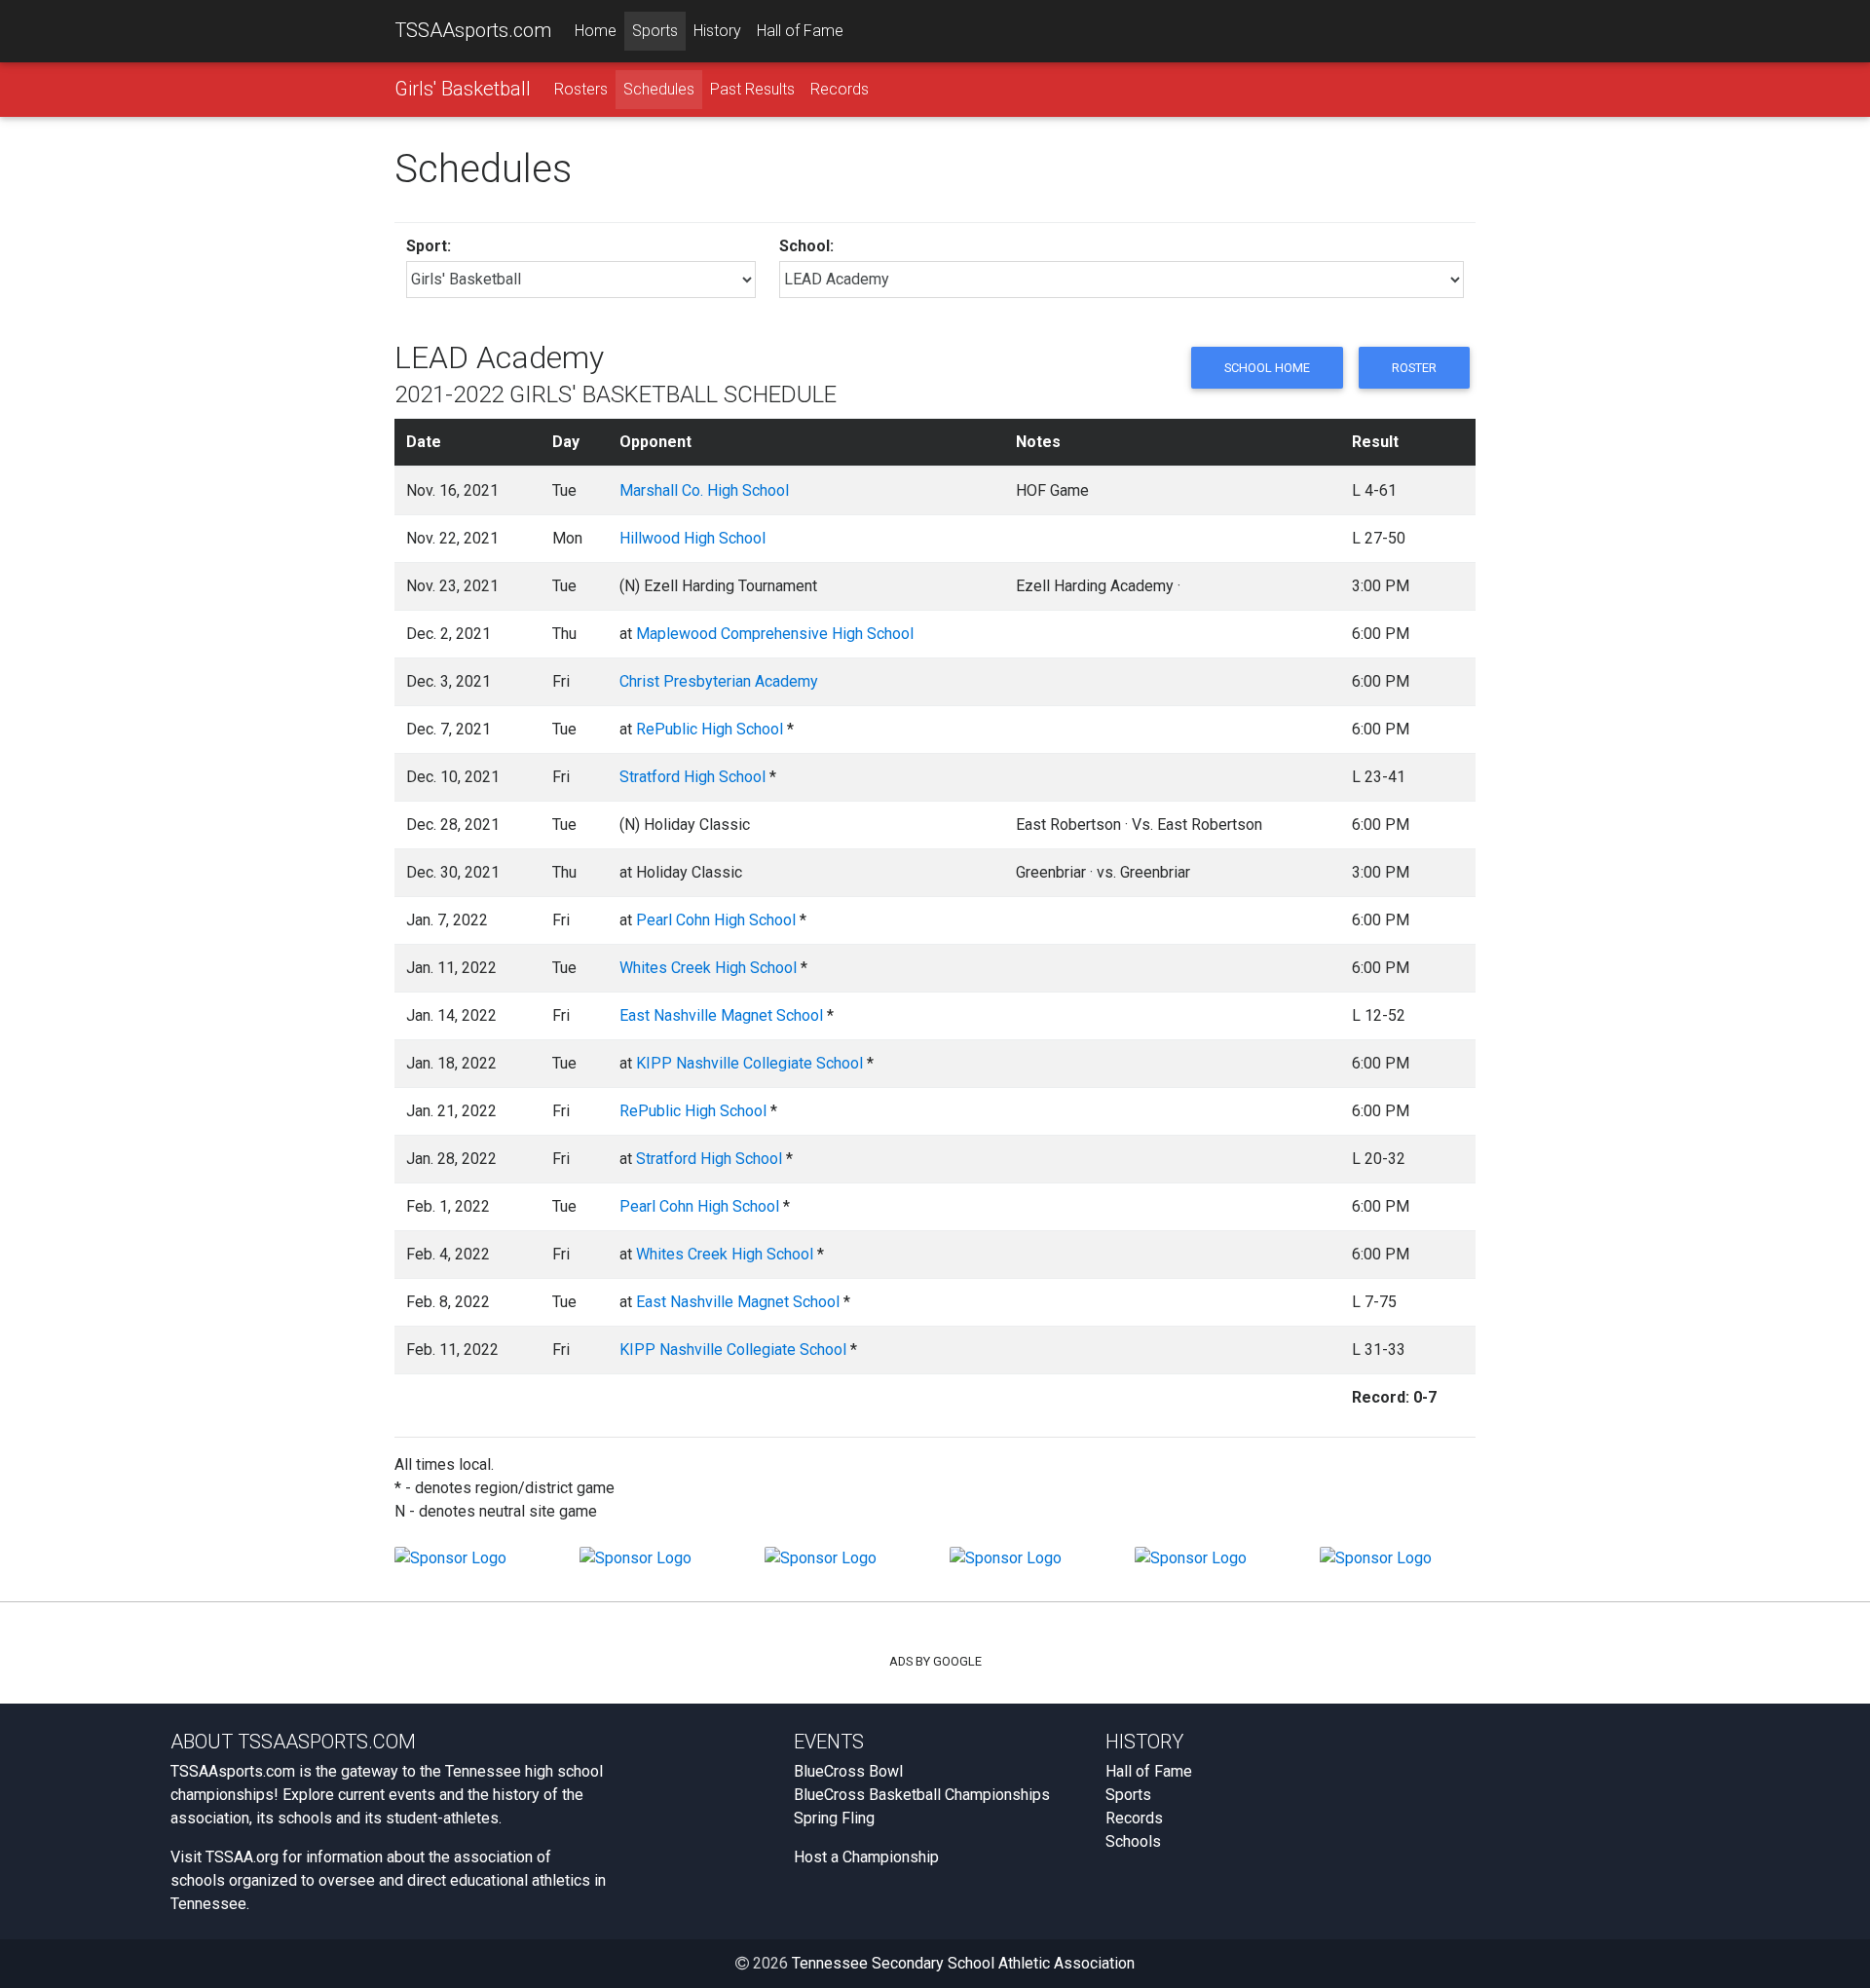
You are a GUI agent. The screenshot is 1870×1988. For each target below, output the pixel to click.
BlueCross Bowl (848, 1771)
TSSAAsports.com (473, 30)
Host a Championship (866, 1857)
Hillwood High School (692, 538)
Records (840, 89)
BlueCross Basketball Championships (922, 1795)
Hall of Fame (800, 31)
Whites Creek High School (708, 968)
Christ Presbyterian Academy (719, 681)
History (717, 31)
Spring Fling (834, 1818)
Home (596, 31)
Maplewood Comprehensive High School (775, 634)
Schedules (659, 89)
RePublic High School (710, 729)
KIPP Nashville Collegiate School (749, 1063)
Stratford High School (692, 777)
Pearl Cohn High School (716, 920)
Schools (1133, 1841)
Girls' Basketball (463, 89)
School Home (1267, 368)
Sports (655, 31)
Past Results (752, 89)
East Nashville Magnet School (721, 1015)
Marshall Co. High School (704, 490)
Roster (1414, 368)
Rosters (581, 89)
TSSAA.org (242, 1857)
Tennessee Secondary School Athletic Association (963, 1963)
